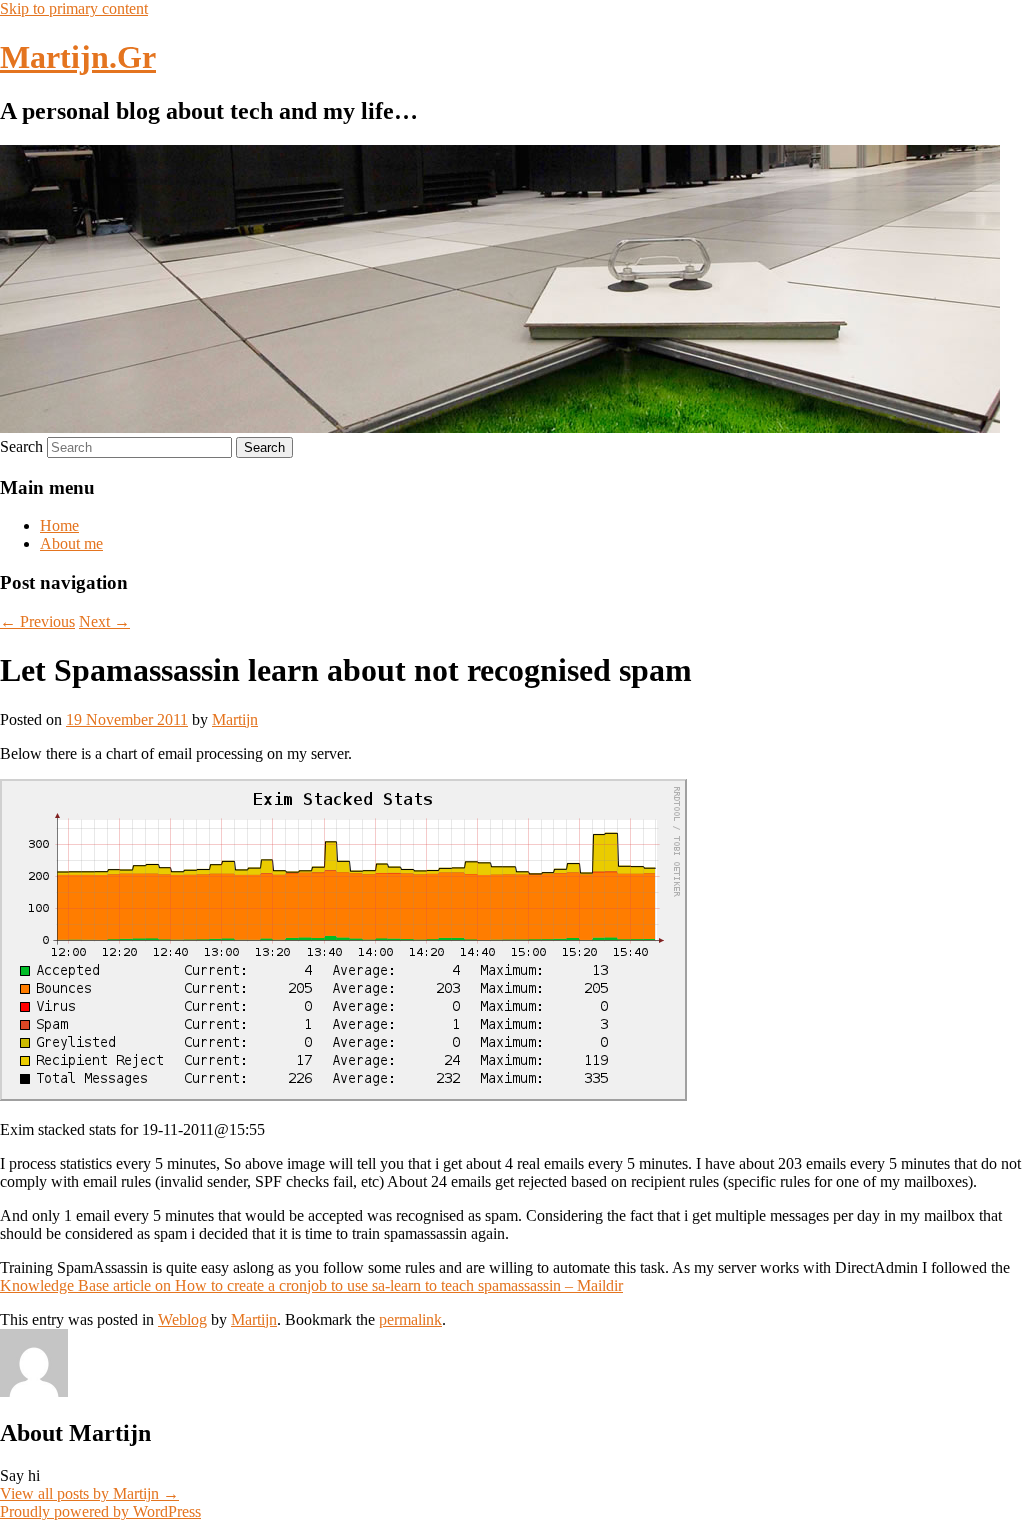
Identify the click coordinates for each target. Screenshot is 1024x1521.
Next (104, 621)
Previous (37, 621)
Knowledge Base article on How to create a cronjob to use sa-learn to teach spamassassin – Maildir (311, 1285)
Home (59, 525)
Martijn (235, 719)
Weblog (182, 1319)
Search (21, 446)
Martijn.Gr (78, 57)
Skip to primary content (74, 8)
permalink (410, 1319)
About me (71, 543)
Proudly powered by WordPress (100, 1511)
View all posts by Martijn (89, 1493)
